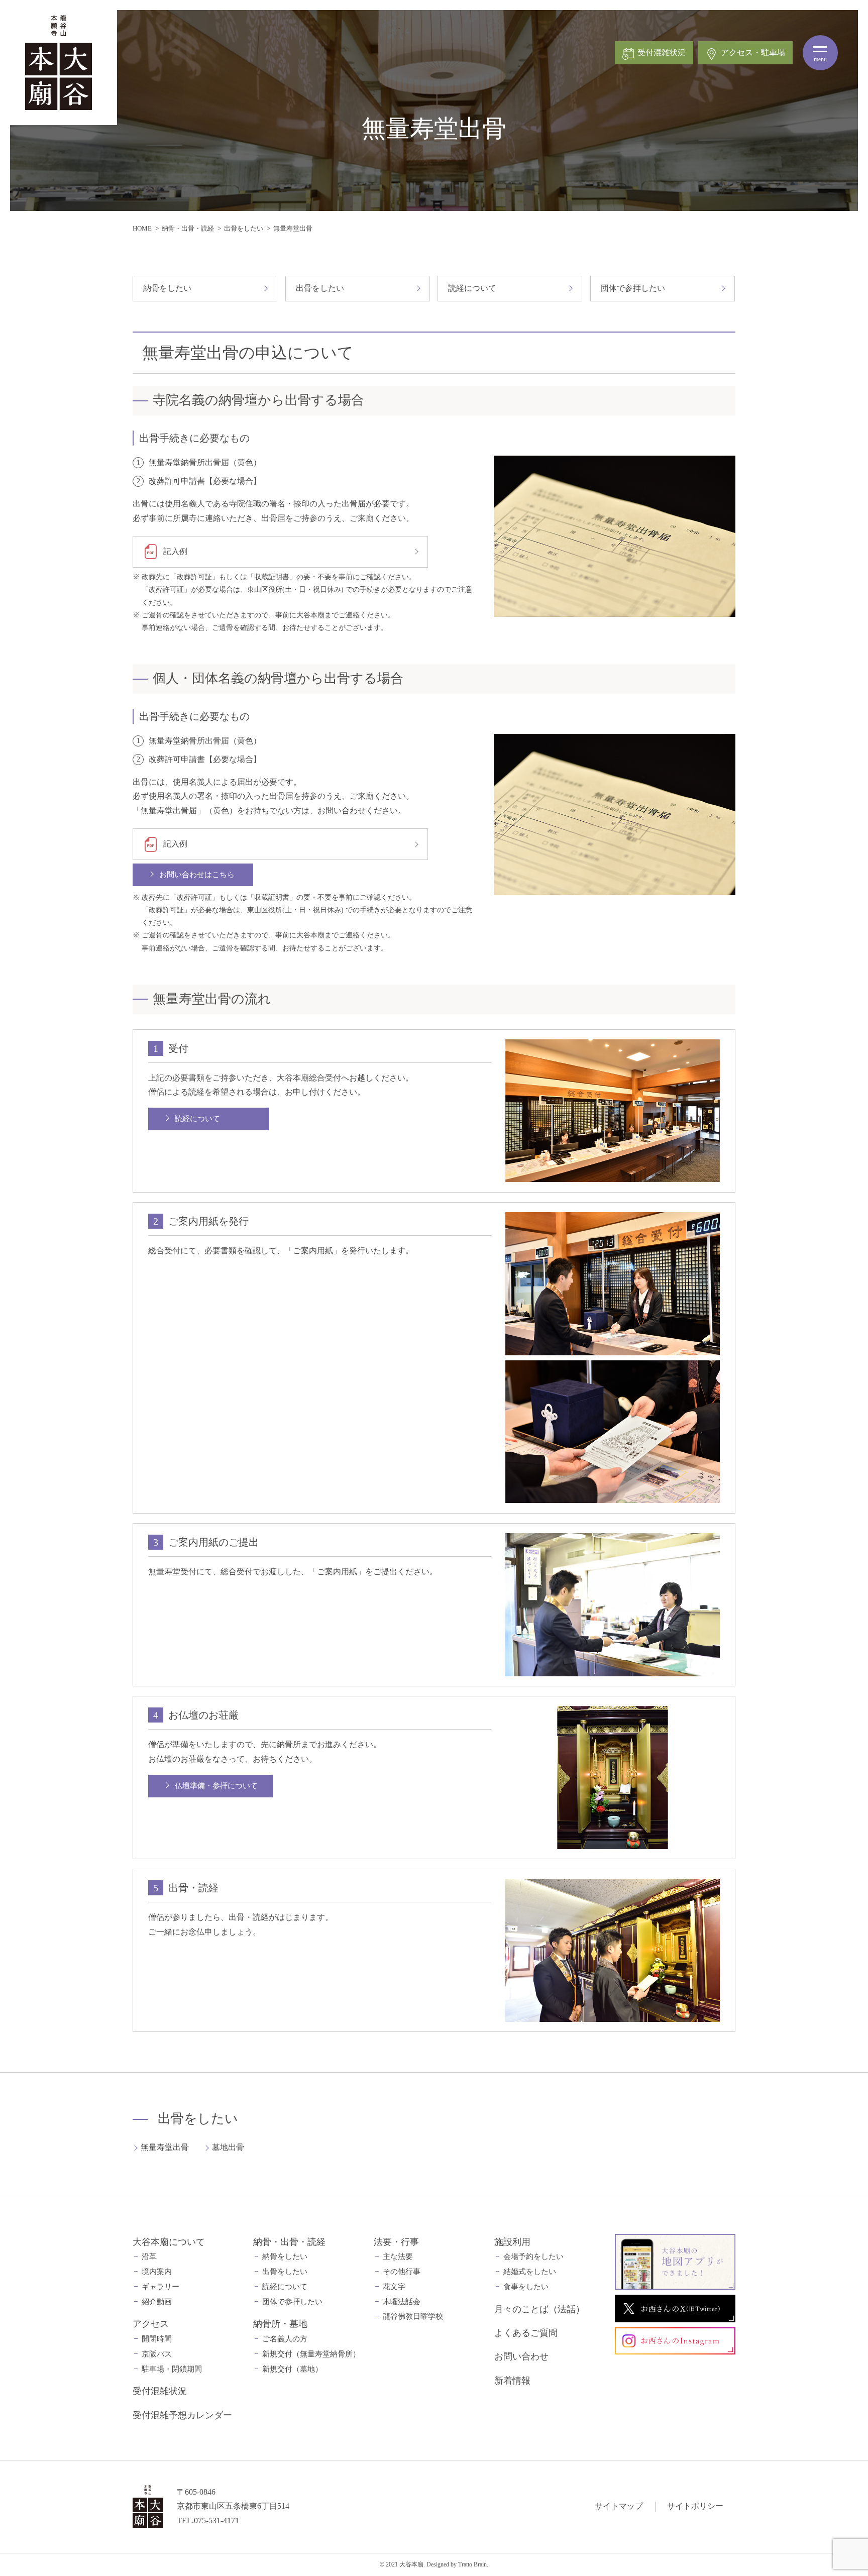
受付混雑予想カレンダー (182, 2415)
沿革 (149, 2257)
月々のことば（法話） (539, 2309)
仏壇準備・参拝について (216, 1786)
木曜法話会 (402, 2302)
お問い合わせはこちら (197, 875)
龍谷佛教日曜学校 (413, 2316)
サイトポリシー (695, 2506)
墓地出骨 (228, 2147)
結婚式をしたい (530, 2272)
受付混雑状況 (160, 2391)
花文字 (394, 2287)
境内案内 (157, 2272)
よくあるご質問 (526, 2333)
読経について (472, 288)
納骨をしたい (167, 288)
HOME (142, 228)
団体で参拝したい (633, 288)
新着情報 (512, 2381)
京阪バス (157, 2354)
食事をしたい (526, 2287)
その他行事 (402, 2272)
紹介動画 (157, 2302)
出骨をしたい (244, 228)
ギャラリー (160, 2287)
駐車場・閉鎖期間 (172, 2369)
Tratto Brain (472, 2564)
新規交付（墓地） (292, 2369)
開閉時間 (157, 2339)
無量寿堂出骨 (165, 2147)
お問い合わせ (521, 2356)
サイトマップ (619, 2506)
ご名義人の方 (285, 2339)
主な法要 (398, 2257)
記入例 (175, 551)
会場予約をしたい (533, 2257)
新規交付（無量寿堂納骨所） (311, 2354)
